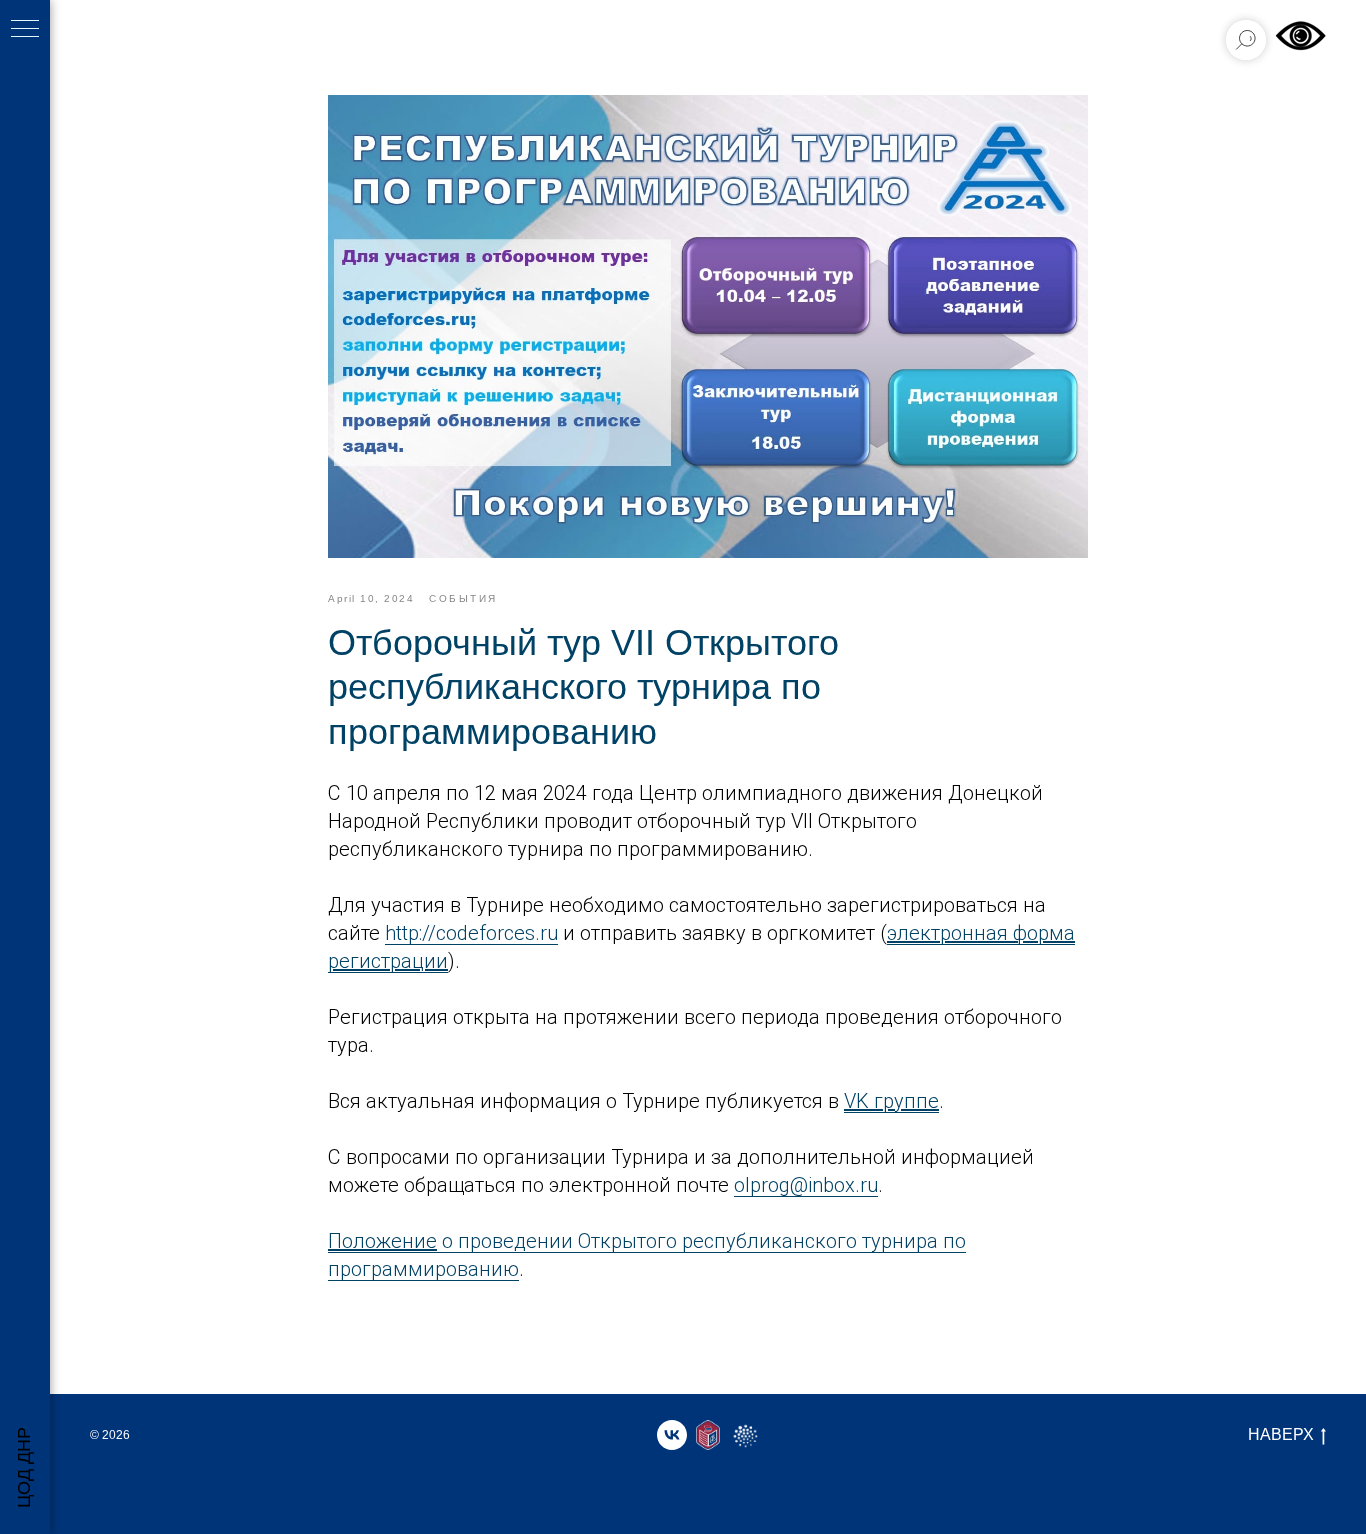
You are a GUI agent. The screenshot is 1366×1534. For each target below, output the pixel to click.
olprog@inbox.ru (806, 1185)
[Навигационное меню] (25, 30)
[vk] (672, 1435)
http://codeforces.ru (471, 933)
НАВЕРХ (1281, 1434)
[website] (708, 1435)
